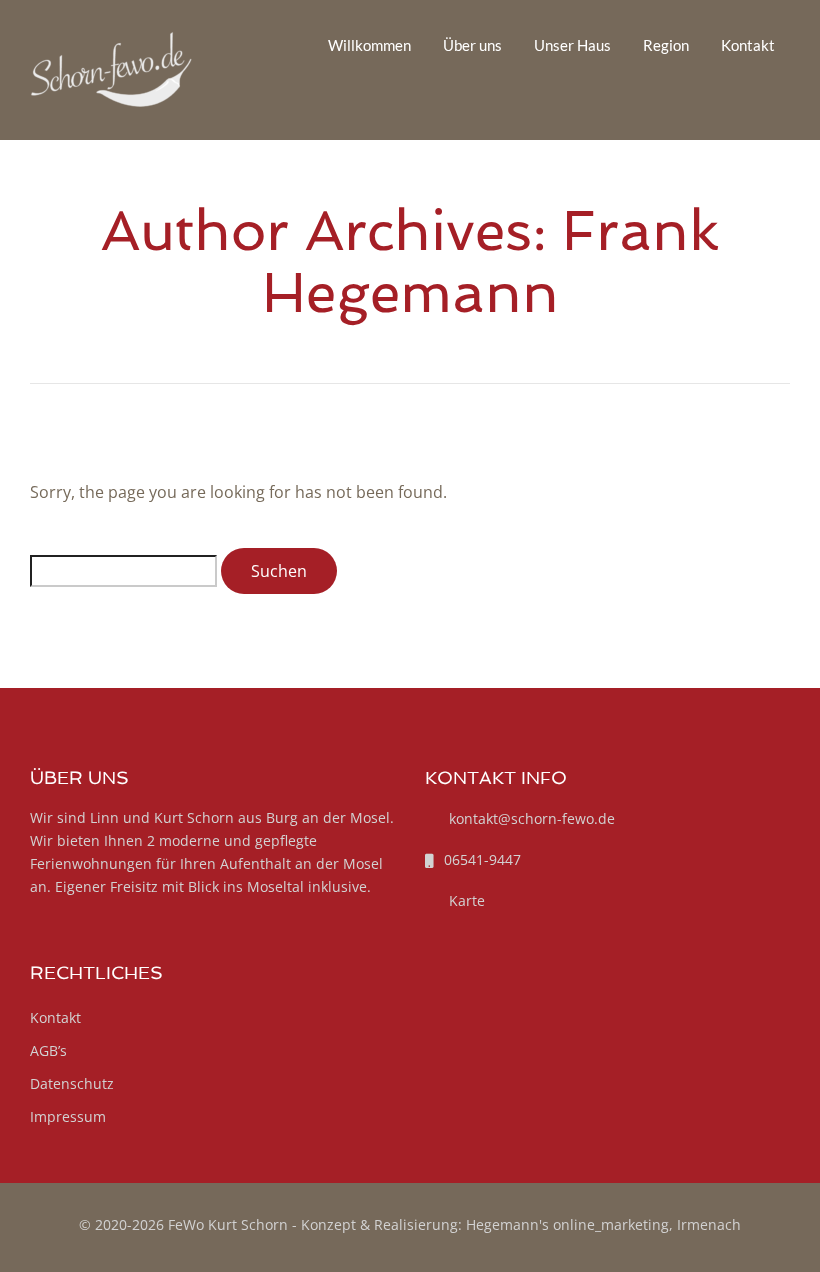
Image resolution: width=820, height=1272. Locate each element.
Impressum (68, 1116)
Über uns (472, 45)
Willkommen (369, 45)
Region (666, 45)
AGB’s (48, 1050)
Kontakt (748, 45)
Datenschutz (72, 1083)
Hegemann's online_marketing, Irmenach (603, 1224)
